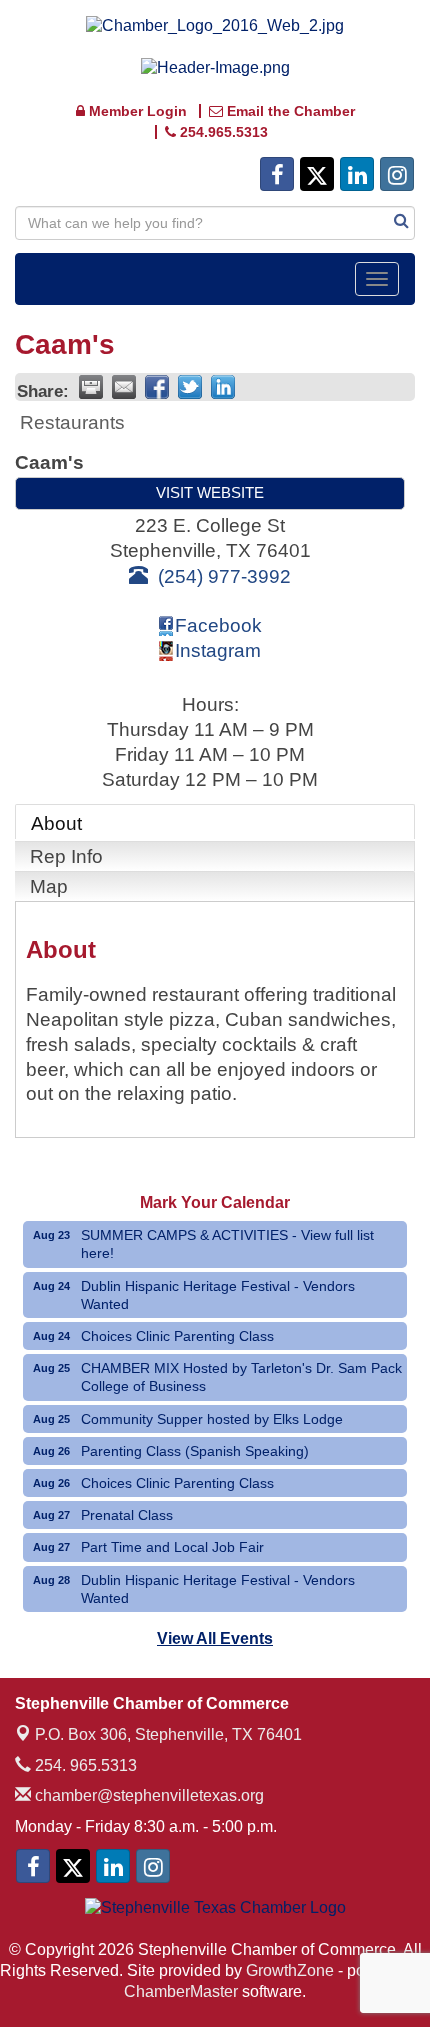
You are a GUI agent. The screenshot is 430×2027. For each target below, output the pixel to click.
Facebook (218, 625)
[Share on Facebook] (157, 387)
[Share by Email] (124, 387)
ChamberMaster (181, 1991)
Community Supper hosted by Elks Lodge (212, 1419)
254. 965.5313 (84, 1765)
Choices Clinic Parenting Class (177, 1336)
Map (49, 886)
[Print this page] (91, 387)
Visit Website (210, 492)
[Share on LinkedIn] (223, 387)
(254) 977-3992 (224, 576)
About (56, 823)
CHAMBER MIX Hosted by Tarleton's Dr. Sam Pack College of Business (241, 1377)
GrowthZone (290, 1970)
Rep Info (66, 856)
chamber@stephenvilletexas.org (147, 1795)
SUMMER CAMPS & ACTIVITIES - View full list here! (227, 1244)
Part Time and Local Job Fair (172, 1547)
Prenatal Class (127, 1515)
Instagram (218, 650)
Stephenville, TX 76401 (168, 1734)
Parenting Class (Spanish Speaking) (195, 1451)
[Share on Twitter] (190, 387)
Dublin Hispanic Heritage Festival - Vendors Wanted (218, 1295)
